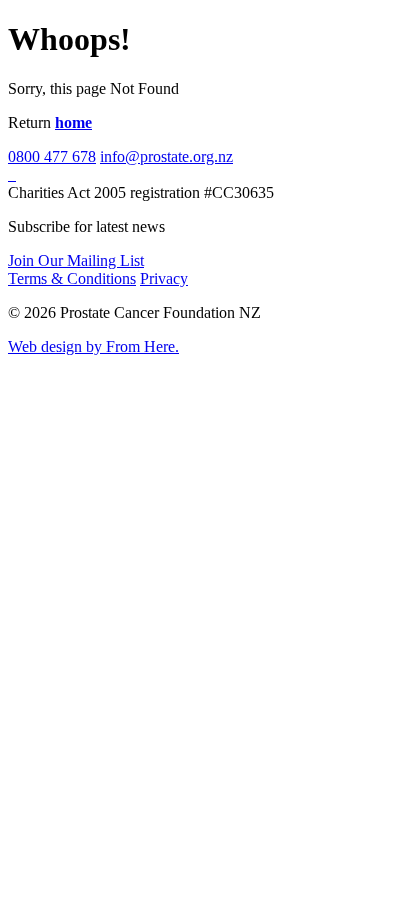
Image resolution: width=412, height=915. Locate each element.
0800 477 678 (52, 156)
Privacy (164, 278)
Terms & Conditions (72, 278)
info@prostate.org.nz (166, 156)
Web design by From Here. (93, 346)
